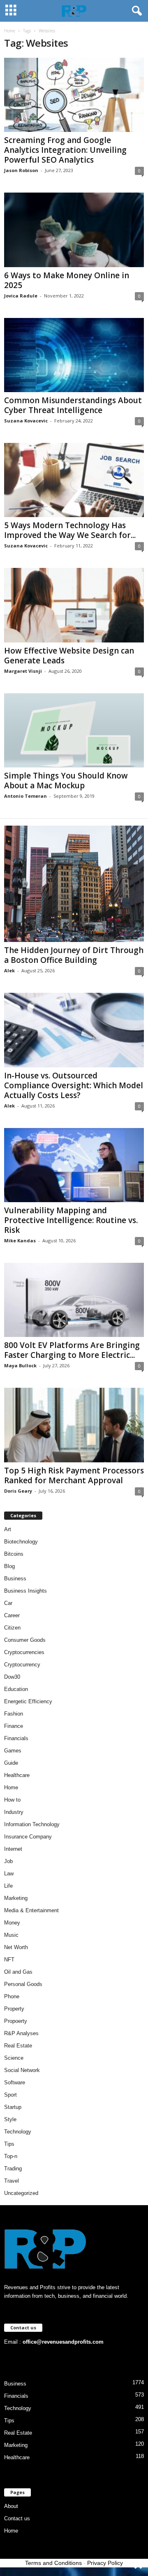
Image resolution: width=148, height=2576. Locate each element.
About (11, 2506)
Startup (13, 2107)
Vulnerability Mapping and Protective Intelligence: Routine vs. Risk (71, 1220)
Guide (11, 1763)
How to (12, 1800)
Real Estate (18, 2046)
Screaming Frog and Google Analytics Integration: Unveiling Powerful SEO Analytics (65, 150)
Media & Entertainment (31, 1910)
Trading (13, 2169)
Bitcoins (14, 1554)
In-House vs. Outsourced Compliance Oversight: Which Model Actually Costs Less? (74, 1085)
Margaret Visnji (23, 671)
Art (8, 1529)
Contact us (17, 2518)
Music (11, 1935)
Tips (9, 2144)
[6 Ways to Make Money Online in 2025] (74, 230)
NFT (9, 1960)
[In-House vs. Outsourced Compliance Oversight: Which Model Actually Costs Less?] (74, 1030)
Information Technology (32, 1824)
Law (9, 1874)
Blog (9, 1566)
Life (8, 1886)
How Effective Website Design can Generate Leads (69, 656)
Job (8, 1861)
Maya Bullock (20, 1365)
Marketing (16, 1898)
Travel (12, 2181)
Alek (9, 970)
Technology (18, 2132)
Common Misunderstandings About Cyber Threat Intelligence (73, 405)
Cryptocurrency (22, 1665)
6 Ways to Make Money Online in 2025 (67, 280)
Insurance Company (28, 1837)
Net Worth (16, 1947)
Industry (14, 1812)
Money (12, 1923)
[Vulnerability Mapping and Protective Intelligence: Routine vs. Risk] (74, 1165)
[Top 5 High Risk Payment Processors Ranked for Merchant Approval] (74, 1425)
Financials (16, 1738)
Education (16, 1689)
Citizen (12, 1628)
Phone (12, 1996)
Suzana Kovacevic (26, 421)
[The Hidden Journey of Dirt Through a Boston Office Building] (74, 884)
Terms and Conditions (53, 2563)
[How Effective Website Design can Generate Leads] (74, 605)
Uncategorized (21, 2193)
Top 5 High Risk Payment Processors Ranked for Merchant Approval (74, 1475)
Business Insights (25, 1591)
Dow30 (12, 1677)
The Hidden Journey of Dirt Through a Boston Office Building (74, 955)
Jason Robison (21, 170)
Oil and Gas (18, 1972)
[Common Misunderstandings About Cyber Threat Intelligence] (74, 355)
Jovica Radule (21, 296)
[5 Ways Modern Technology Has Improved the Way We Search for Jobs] (74, 480)
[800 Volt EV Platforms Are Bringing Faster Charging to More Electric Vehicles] (74, 1300)
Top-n (11, 2156)
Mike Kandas (20, 1240)
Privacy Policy (105, 2563)
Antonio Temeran (25, 796)
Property (14, 2009)
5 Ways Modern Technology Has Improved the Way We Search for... (70, 530)
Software (15, 2082)
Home (10, 31)
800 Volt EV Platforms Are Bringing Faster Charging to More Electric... (72, 1350)
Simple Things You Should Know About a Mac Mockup (66, 781)
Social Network (22, 2070)
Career (12, 1615)
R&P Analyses (21, 2033)
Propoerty (16, 2021)
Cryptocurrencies (24, 1652)
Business (15, 1579)
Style (10, 2119)
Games (13, 1751)
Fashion (14, 1714)
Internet (13, 1849)
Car (8, 1603)
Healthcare (17, 1775)
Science (14, 2058)
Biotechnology (21, 1542)
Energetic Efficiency (28, 1701)
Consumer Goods (25, 1640)
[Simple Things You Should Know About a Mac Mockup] (74, 730)
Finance (14, 1726)
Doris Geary (18, 1491)
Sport (10, 2095)
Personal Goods (23, 1984)
